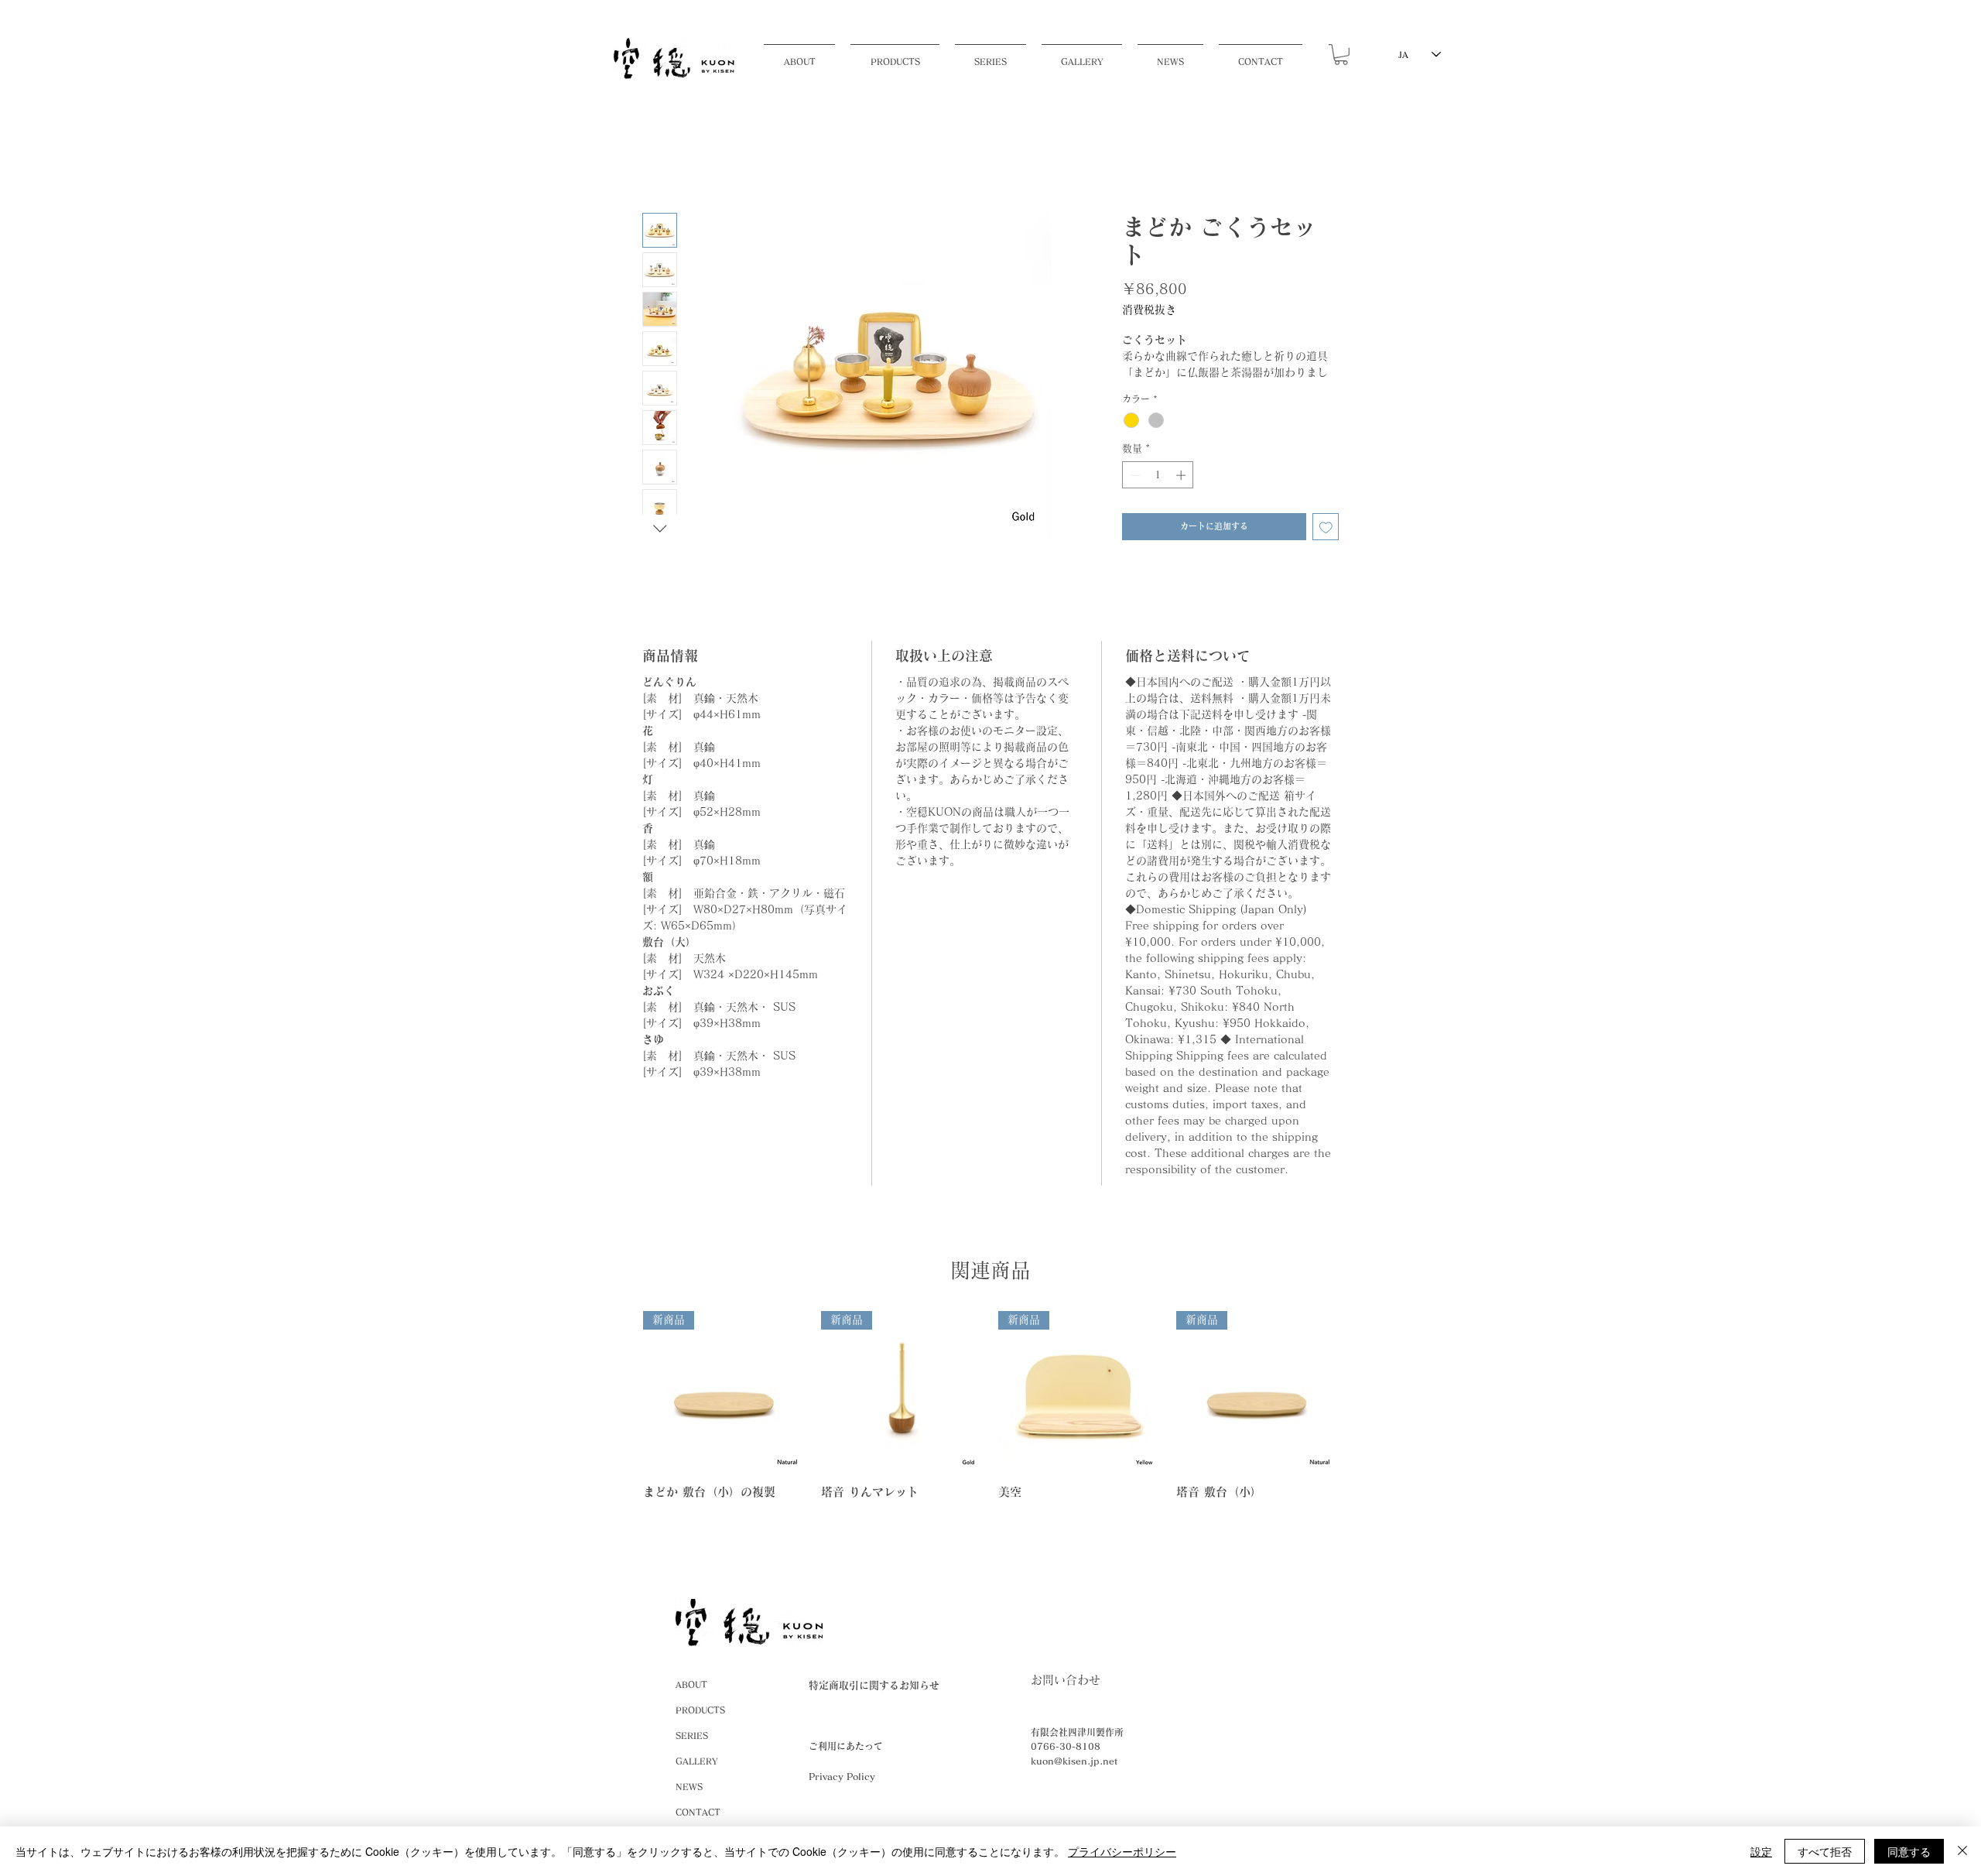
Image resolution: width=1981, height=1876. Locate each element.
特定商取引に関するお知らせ (874, 1685)
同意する (1909, 1851)
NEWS (689, 1787)
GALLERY (696, 1761)
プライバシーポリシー (1122, 1851)
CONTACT (698, 1812)
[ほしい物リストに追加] (1326, 527)
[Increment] (1182, 475)
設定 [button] (1761, 1851)
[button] (895, 55)
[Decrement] (1134, 475)
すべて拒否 (1825, 1851)
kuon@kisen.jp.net (1074, 1761)
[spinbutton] (1158, 475)
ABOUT (691, 1684)
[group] (990, 1405)
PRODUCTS (700, 1710)
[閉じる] (1962, 1851)
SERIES (692, 1736)
